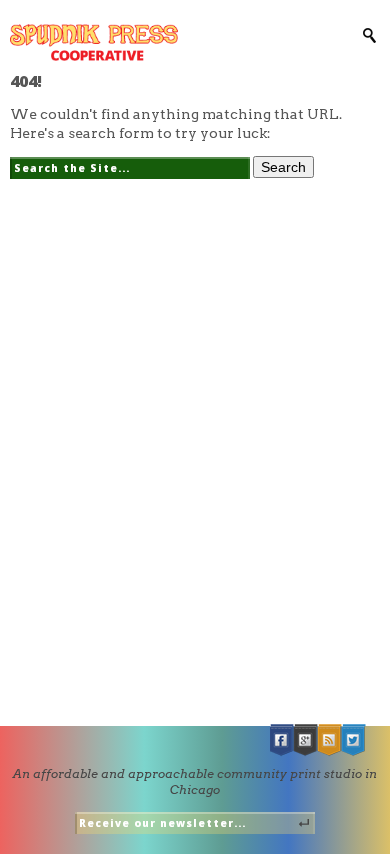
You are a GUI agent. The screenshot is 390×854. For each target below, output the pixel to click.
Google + (306, 740)
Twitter (354, 740)
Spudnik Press (94, 42)
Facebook (282, 740)
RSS (330, 740)
